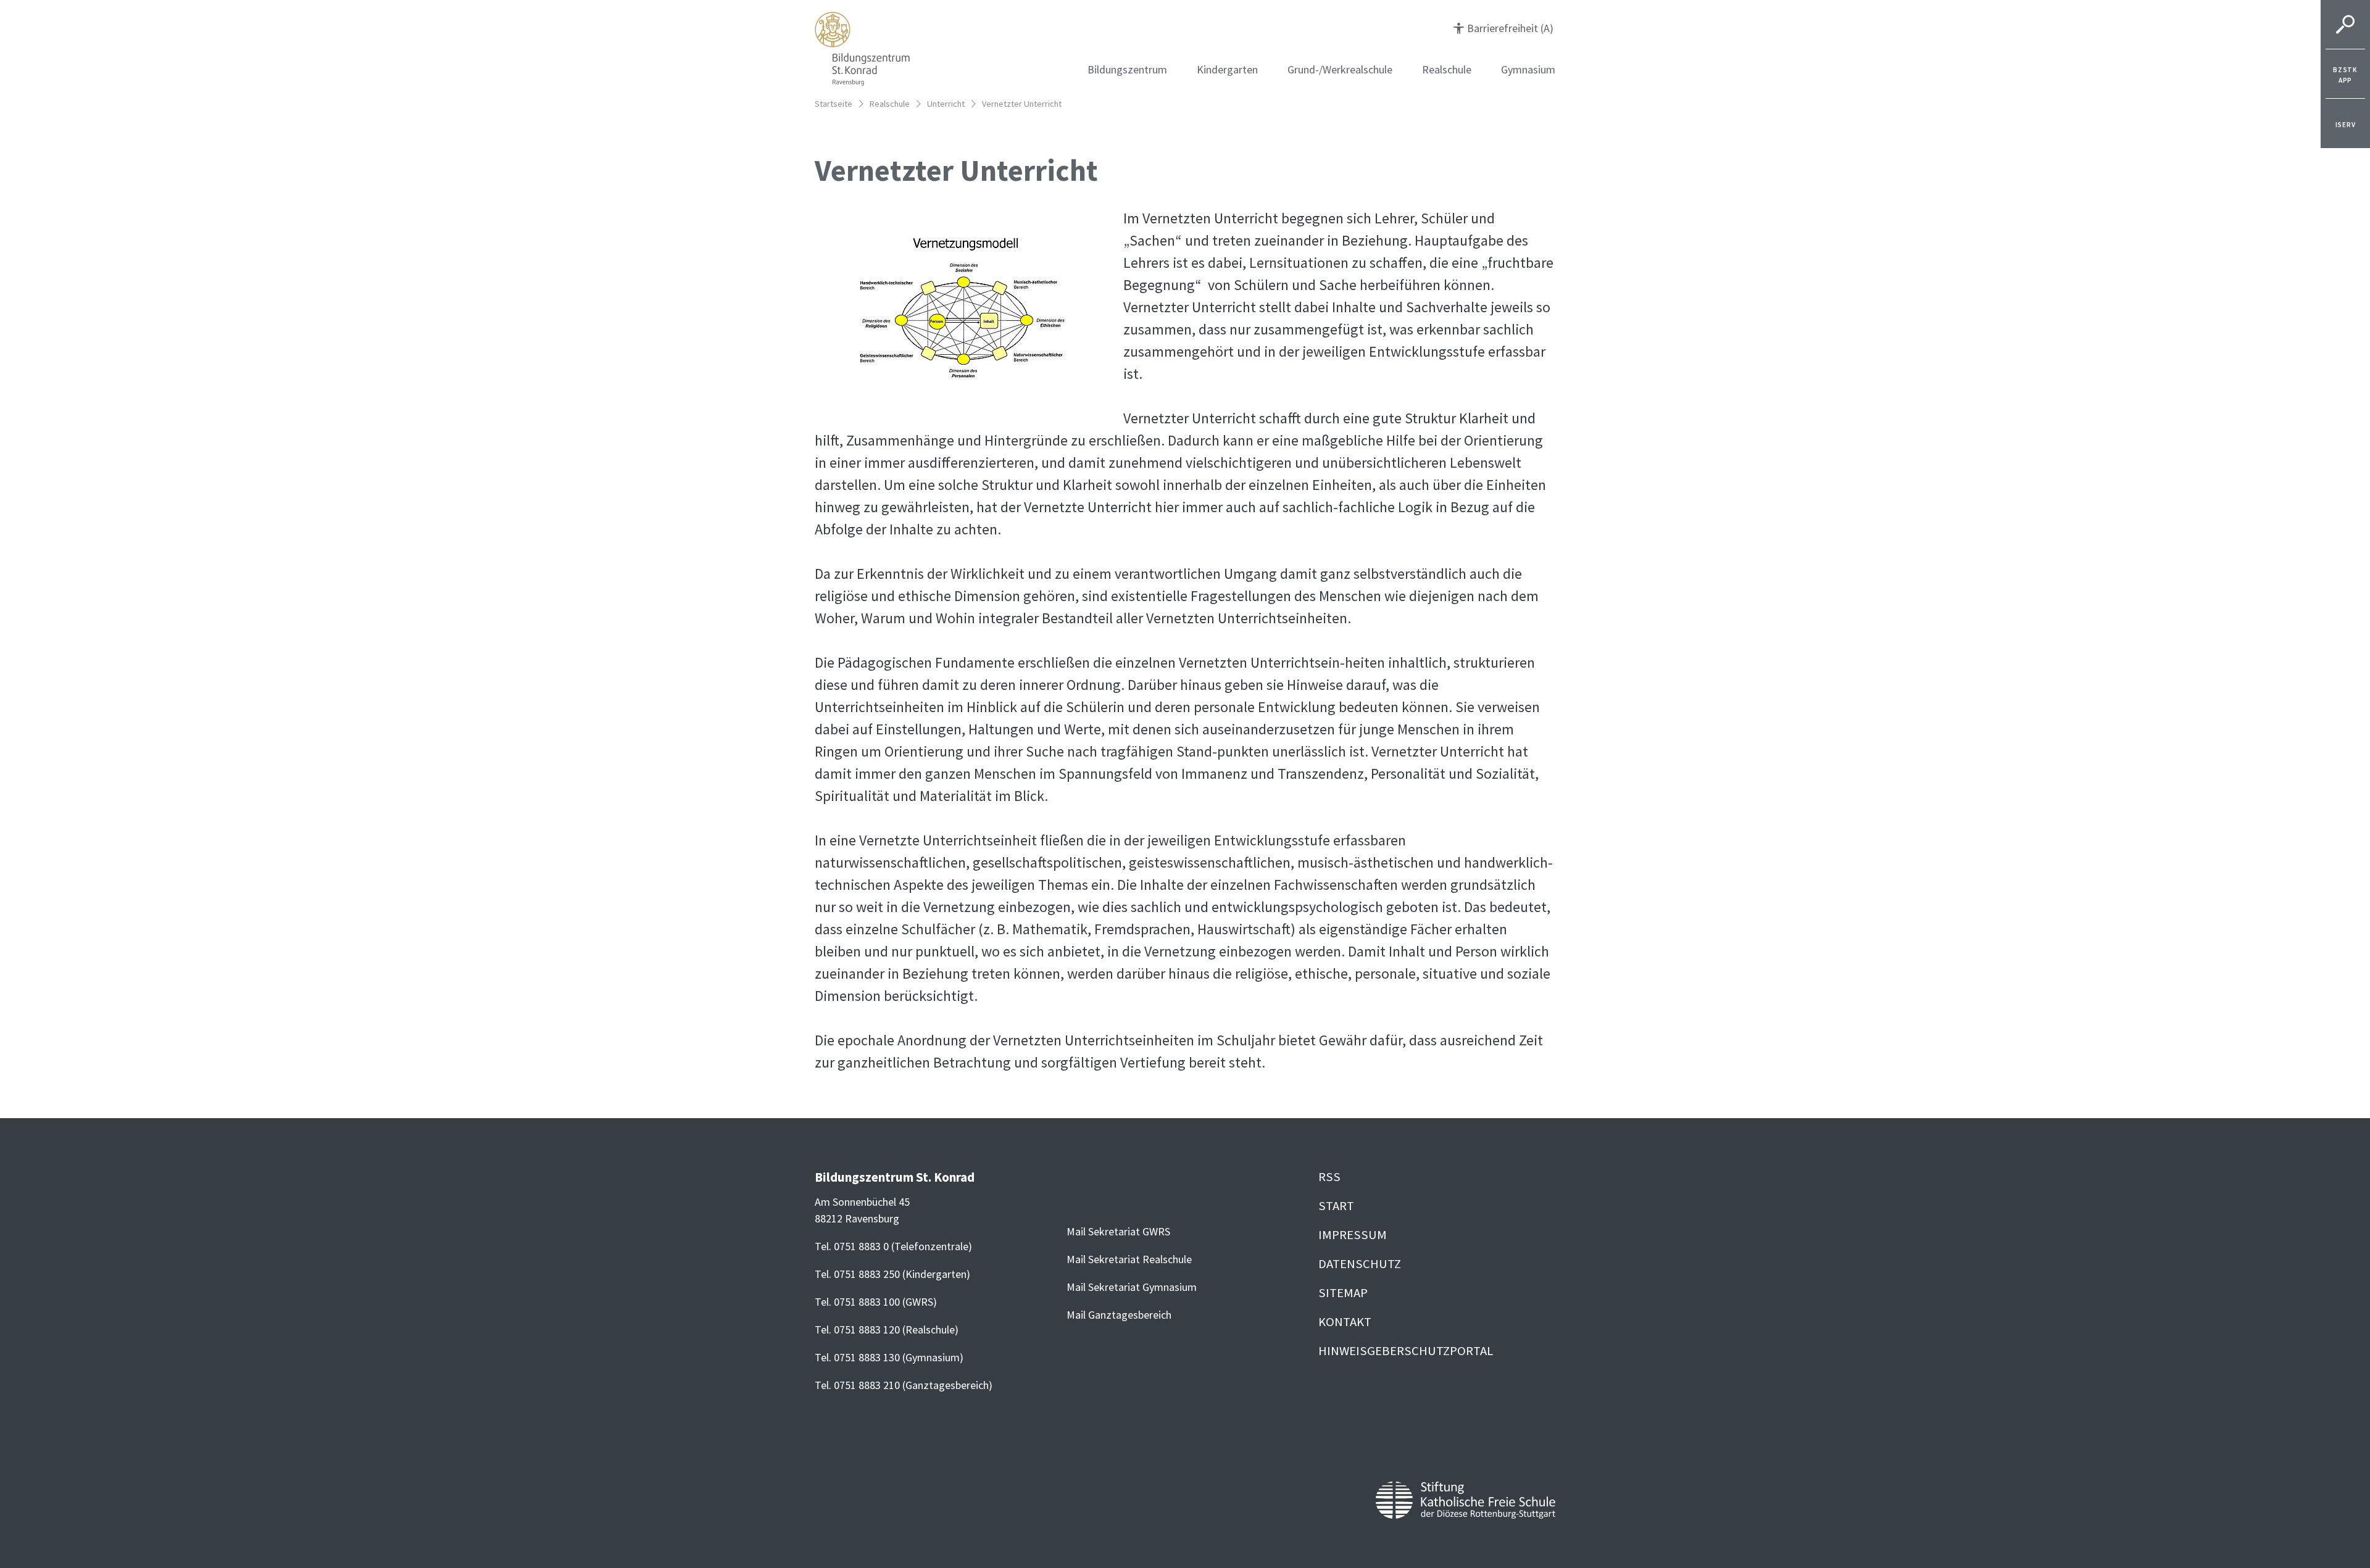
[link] (2345, 74)
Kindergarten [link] (1227, 69)
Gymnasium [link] (1528, 69)
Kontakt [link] (1345, 1322)
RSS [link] (1329, 1177)
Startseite (834, 104)
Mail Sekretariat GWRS (1118, 1231)
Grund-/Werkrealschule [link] (1340, 69)
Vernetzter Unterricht (1022, 104)
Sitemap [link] (1343, 1293)
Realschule (890, 104)
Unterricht (946, 104)
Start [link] (1336, 1206)
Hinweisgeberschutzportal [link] (1406, 1351)
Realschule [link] (1447, 69)
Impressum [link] (1353, 1235)
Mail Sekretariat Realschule (1129, 1259)
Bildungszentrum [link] (1127, 69)
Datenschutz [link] (1360, 1264)
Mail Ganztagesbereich (1119, 1315)
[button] (1503, 28)
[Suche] (2345, 25)
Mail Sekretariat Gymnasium (1132, 1287)
